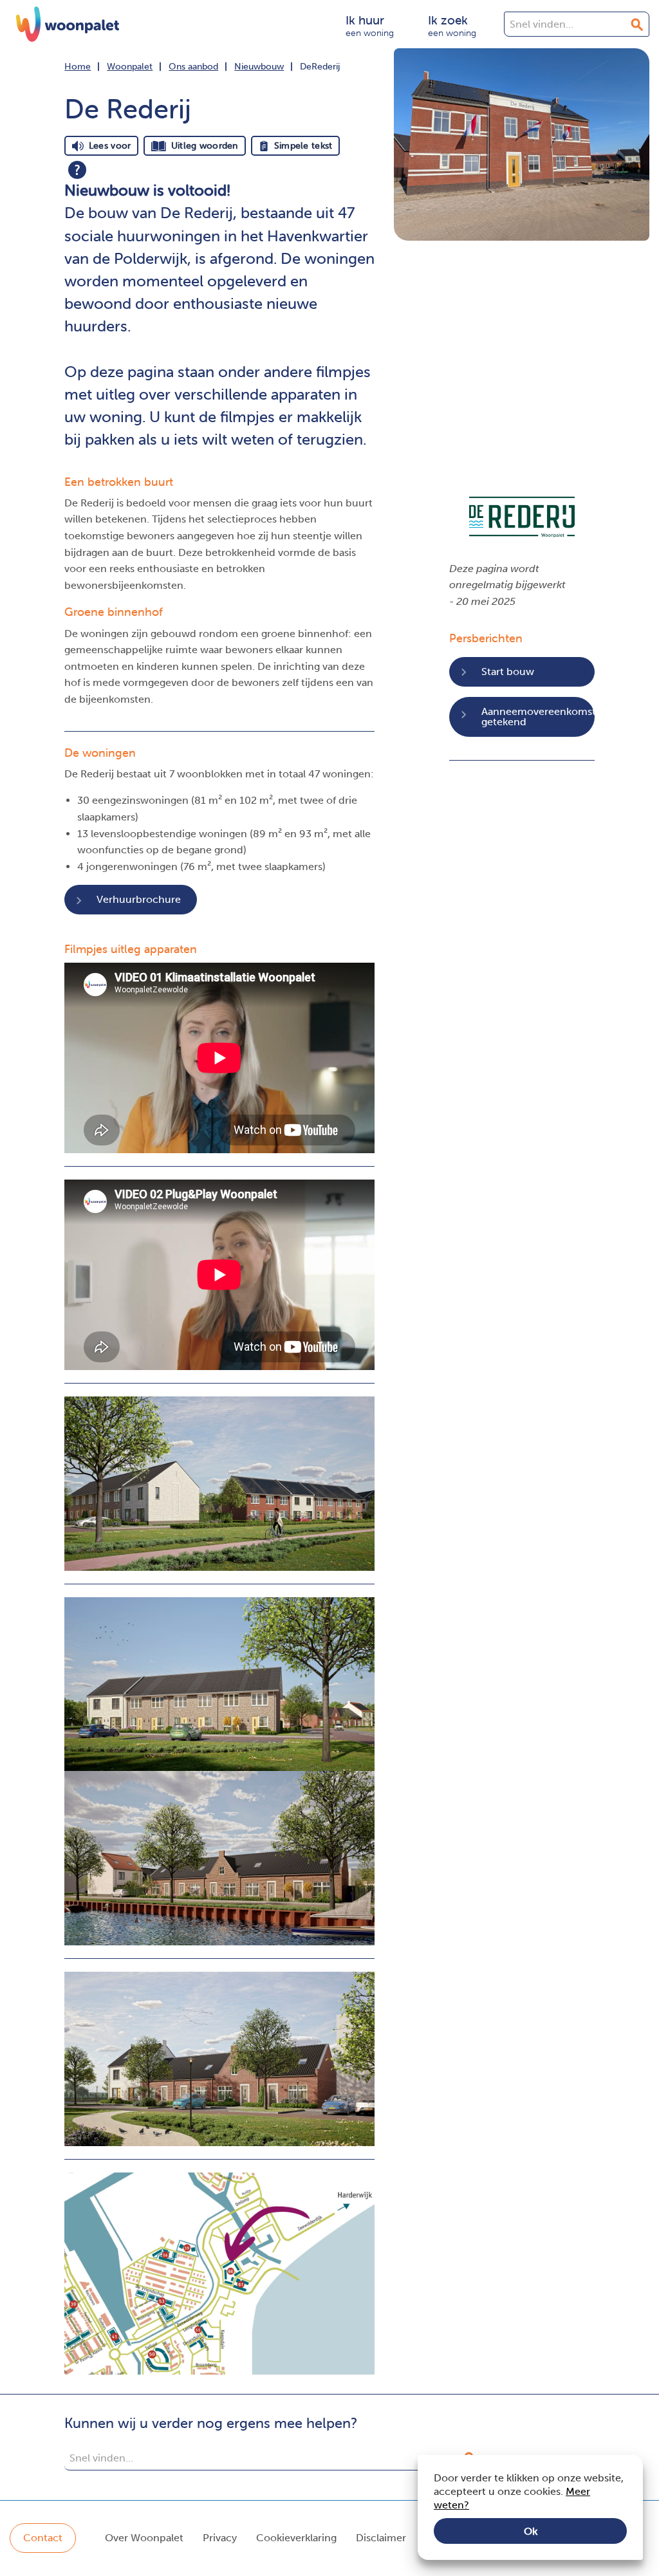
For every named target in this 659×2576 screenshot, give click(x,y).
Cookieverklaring (296, 2538)
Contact (43, 2538)
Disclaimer (381, 2538)
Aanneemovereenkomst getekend (538, 717)
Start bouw (508, 672)
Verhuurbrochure (139, 899)
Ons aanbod (193, 67)
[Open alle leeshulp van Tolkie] (77, 170)
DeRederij (320, 67)
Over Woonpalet (144, 2538)
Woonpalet (130, 67)
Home (78, 67)
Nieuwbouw (259, 67)
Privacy (220, 2538)
